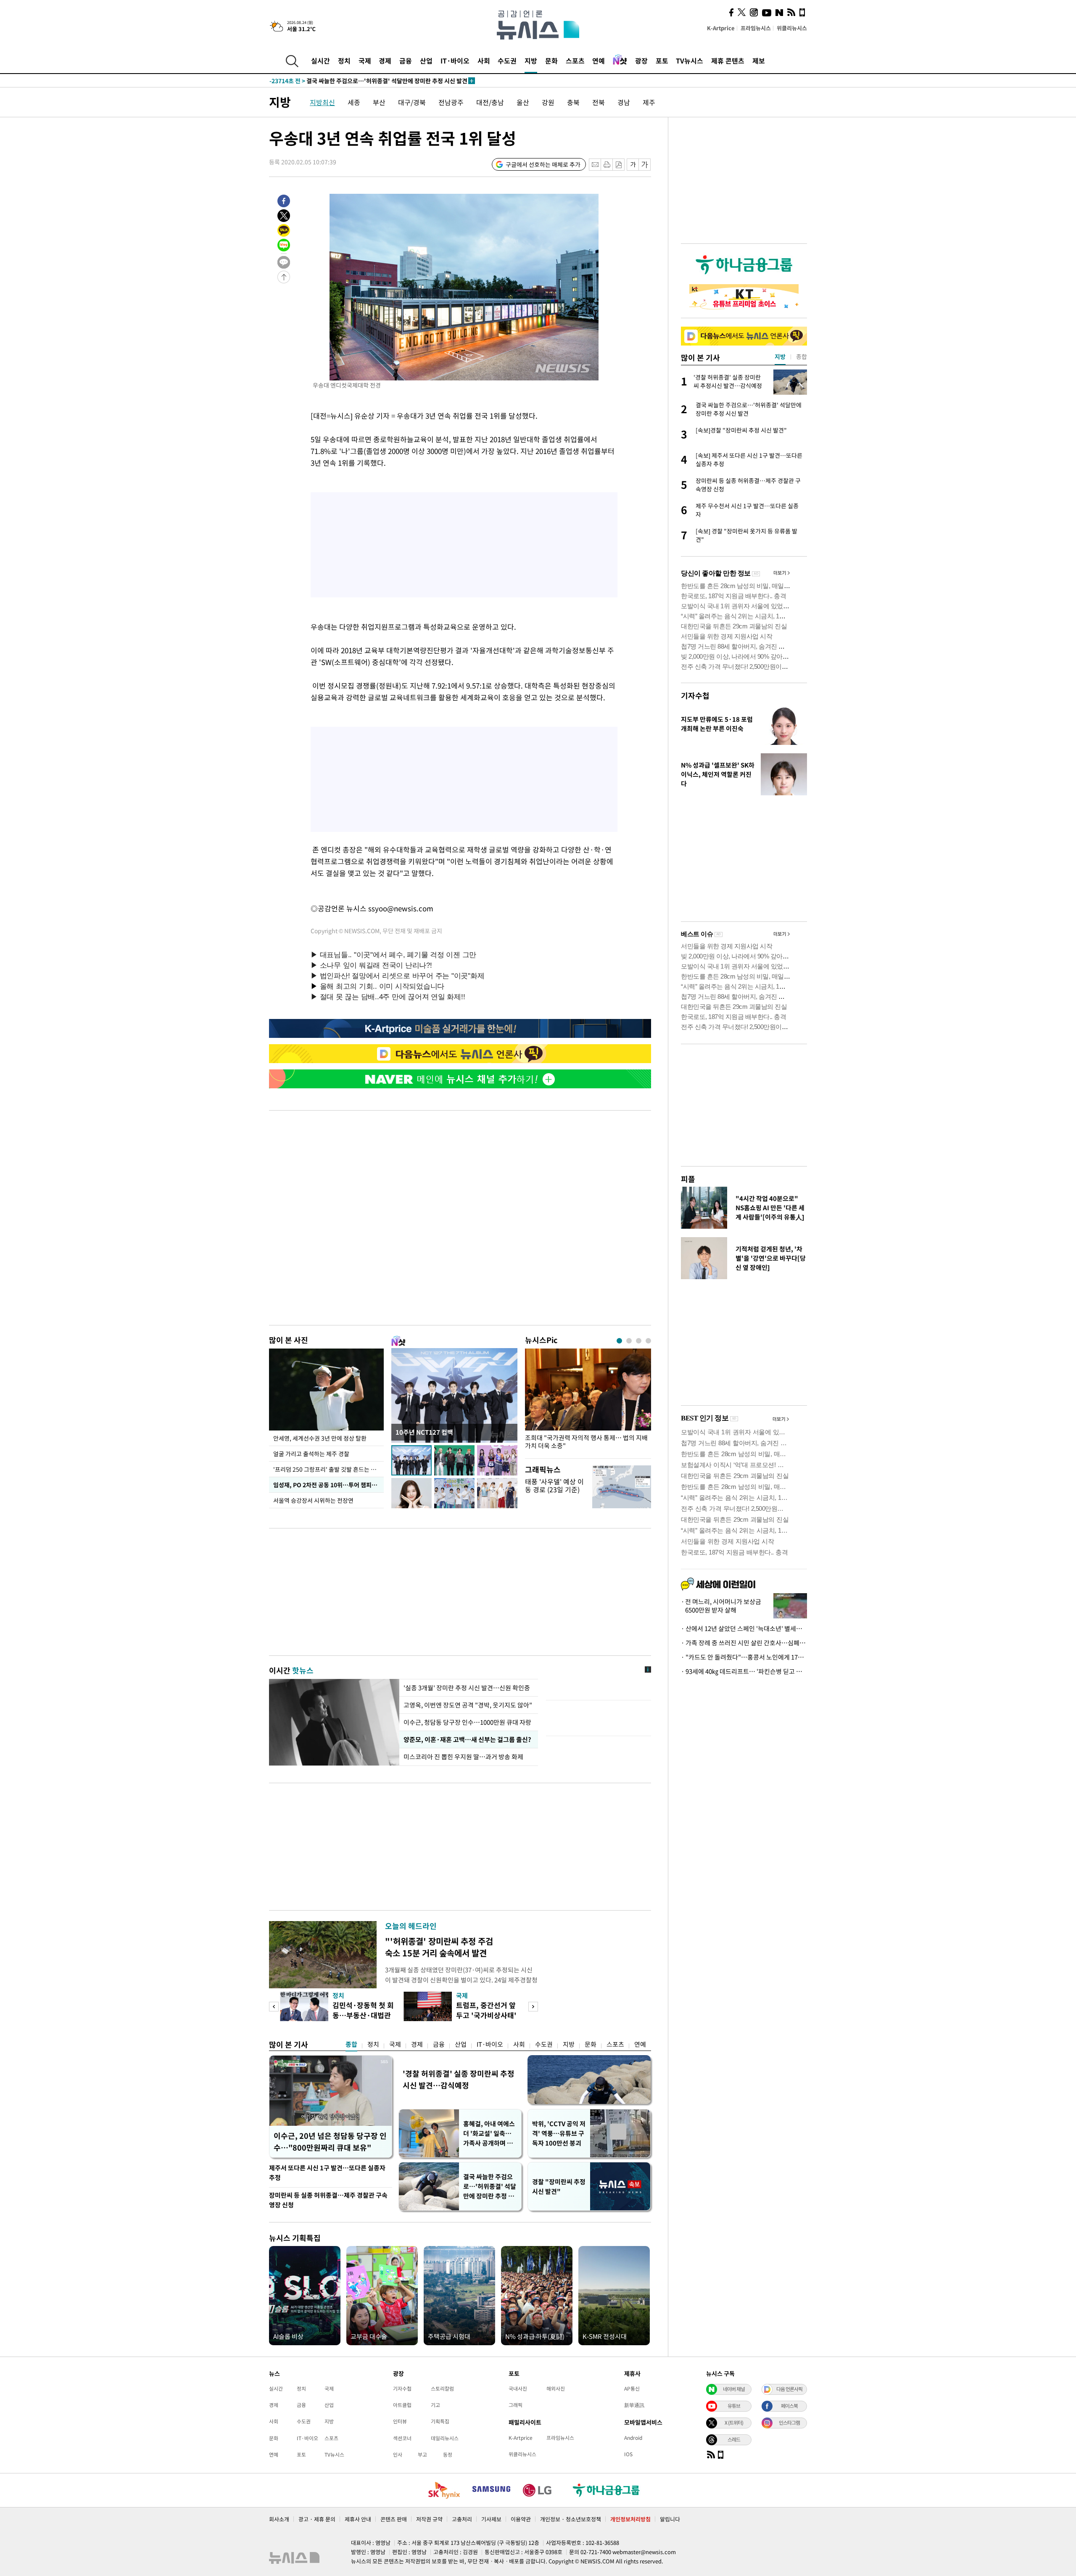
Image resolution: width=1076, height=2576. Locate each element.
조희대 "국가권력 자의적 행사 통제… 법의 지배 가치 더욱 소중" (586, 1442)
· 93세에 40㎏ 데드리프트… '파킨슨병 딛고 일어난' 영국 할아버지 (744, 1671)
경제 (385, 61)
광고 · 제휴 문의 (317, 2519)
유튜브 (734, 2406)
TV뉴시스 (690, 61)
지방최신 (322, 102)
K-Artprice (721, 28)
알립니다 (670, 2519)
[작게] (633, 165)
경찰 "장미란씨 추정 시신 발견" (559, 2187)
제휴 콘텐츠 (728, 61)
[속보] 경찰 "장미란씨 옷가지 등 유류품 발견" (344, 81)
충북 (573, 102)
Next (533, 2007)
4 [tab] (648, 1341)
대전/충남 (490, 102)
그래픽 (516, 2405)
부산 (379, 102)
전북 (599, 102)
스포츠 (575, 61)
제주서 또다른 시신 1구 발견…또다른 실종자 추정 (327, 2173)
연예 (599, 61)
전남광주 (451, 102)
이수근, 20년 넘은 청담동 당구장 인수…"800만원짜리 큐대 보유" (330, 2142)
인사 (398, 2455)
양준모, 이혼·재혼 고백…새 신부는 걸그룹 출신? (467, 1739)
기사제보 (491, 2519)
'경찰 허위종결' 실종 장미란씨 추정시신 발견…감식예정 (459, 2079)
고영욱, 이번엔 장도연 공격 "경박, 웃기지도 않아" (468, 1705)
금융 (406, 61)
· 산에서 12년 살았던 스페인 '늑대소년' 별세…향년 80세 (744, 1628)
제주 (649, 102)
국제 (365, 61)
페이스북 (789, 2406)
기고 (435, 2405)
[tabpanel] (588, 1401)
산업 (426, 61)
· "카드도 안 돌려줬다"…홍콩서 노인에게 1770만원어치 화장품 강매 (744, 1657)
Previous (274, 2007)
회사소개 (279, 2519)
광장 (641, 61)
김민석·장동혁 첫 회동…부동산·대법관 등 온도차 (363, 2015)
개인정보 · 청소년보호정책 (571, 2519)
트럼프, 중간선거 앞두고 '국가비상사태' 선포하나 (486, 2015)
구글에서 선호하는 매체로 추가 (543, 164)
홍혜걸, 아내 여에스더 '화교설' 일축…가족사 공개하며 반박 (489, 2134)
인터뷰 (400, 2421)
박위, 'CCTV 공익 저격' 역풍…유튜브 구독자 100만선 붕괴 (559, 2133)
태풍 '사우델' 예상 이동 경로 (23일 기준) (554, 1485)
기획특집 (440, 2421)
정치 (344, 61)
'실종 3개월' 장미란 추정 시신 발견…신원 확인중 (467, 1688)
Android (633, 2438)
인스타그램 (789, 2423)
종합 (351, 2044)
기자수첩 (695, 695)
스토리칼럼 (442, 2389)
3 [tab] (639, 1341)
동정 (448, 2455)
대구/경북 (412, 102)
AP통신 (632, 2389)
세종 (354, 102)
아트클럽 (402, 2405)
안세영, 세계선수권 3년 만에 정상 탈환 (320, 1438)
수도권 (507, 61)
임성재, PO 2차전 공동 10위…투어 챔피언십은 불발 (328, 1485)
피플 (688, 1179)
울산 (523, 102)
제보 (759, 61)
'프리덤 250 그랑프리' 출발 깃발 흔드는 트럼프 (328, 1469)
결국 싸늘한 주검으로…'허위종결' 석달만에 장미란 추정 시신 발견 (490, 2187)
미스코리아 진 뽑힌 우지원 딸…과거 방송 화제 (463, 1757)
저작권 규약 (429, 2519)
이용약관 (521, 2519)
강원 (548, 102)
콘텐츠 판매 (394, 2519)
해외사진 (556, 2389)
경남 (624, 102)
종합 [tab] (802, 356)
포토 (662, 61)
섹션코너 (402, 2438)
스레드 (734, 2439)
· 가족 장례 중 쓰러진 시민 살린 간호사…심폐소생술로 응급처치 (744, 1643)
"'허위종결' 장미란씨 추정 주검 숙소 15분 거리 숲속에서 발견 (439, 1947)
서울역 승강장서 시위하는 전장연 (313, 1500)
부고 (422, 2455)
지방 (531, 61)
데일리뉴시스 (445, 2438)
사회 (484, 61)
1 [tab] (619, 1341)
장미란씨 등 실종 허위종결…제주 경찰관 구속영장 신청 (328, 2200)
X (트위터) (734, 2423)
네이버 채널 (734, 2389)
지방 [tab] (780, 356)
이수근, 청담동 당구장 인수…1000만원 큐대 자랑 (467, 1722)
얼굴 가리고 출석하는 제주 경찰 (311, 1454)
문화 (551, 61)
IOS (628, 2454)
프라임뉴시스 (756, 28)
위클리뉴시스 (792, 28)
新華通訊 (634, 2405)
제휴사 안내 (358, 2519)
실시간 (320, 61)
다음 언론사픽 (789, 2389)
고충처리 (462, 2519)
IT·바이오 (455, 61)
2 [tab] (629, 1341)
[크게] (645, 165)
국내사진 (518, 2389)
